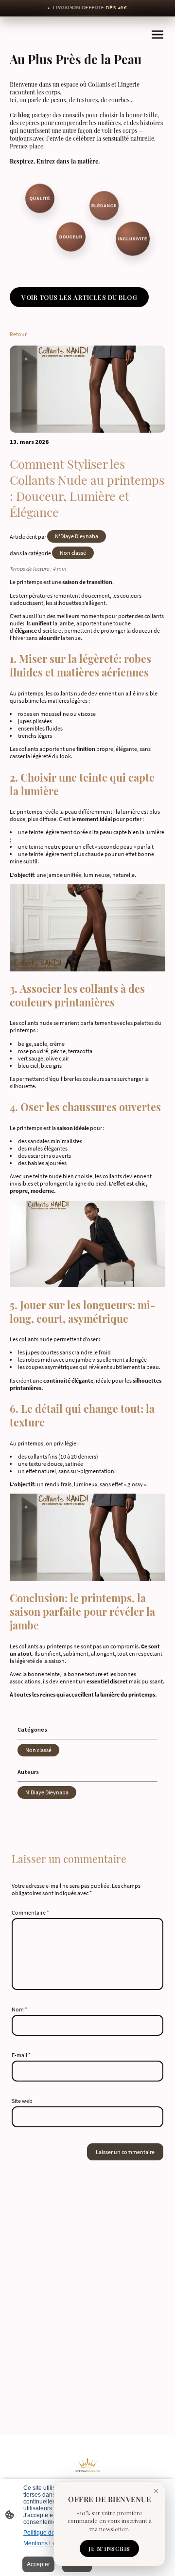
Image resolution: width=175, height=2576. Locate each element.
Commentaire (30, 1912)
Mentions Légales (47, 2543)
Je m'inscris (109, 2549)
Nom (19, 2009)
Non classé (73, 553)
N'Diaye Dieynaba (77, 536)
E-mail (21, 2055)
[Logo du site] (88, 2470)
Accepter (38, 2564)
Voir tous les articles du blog (79, 297)
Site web (22, 2101)
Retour (18, 334)
